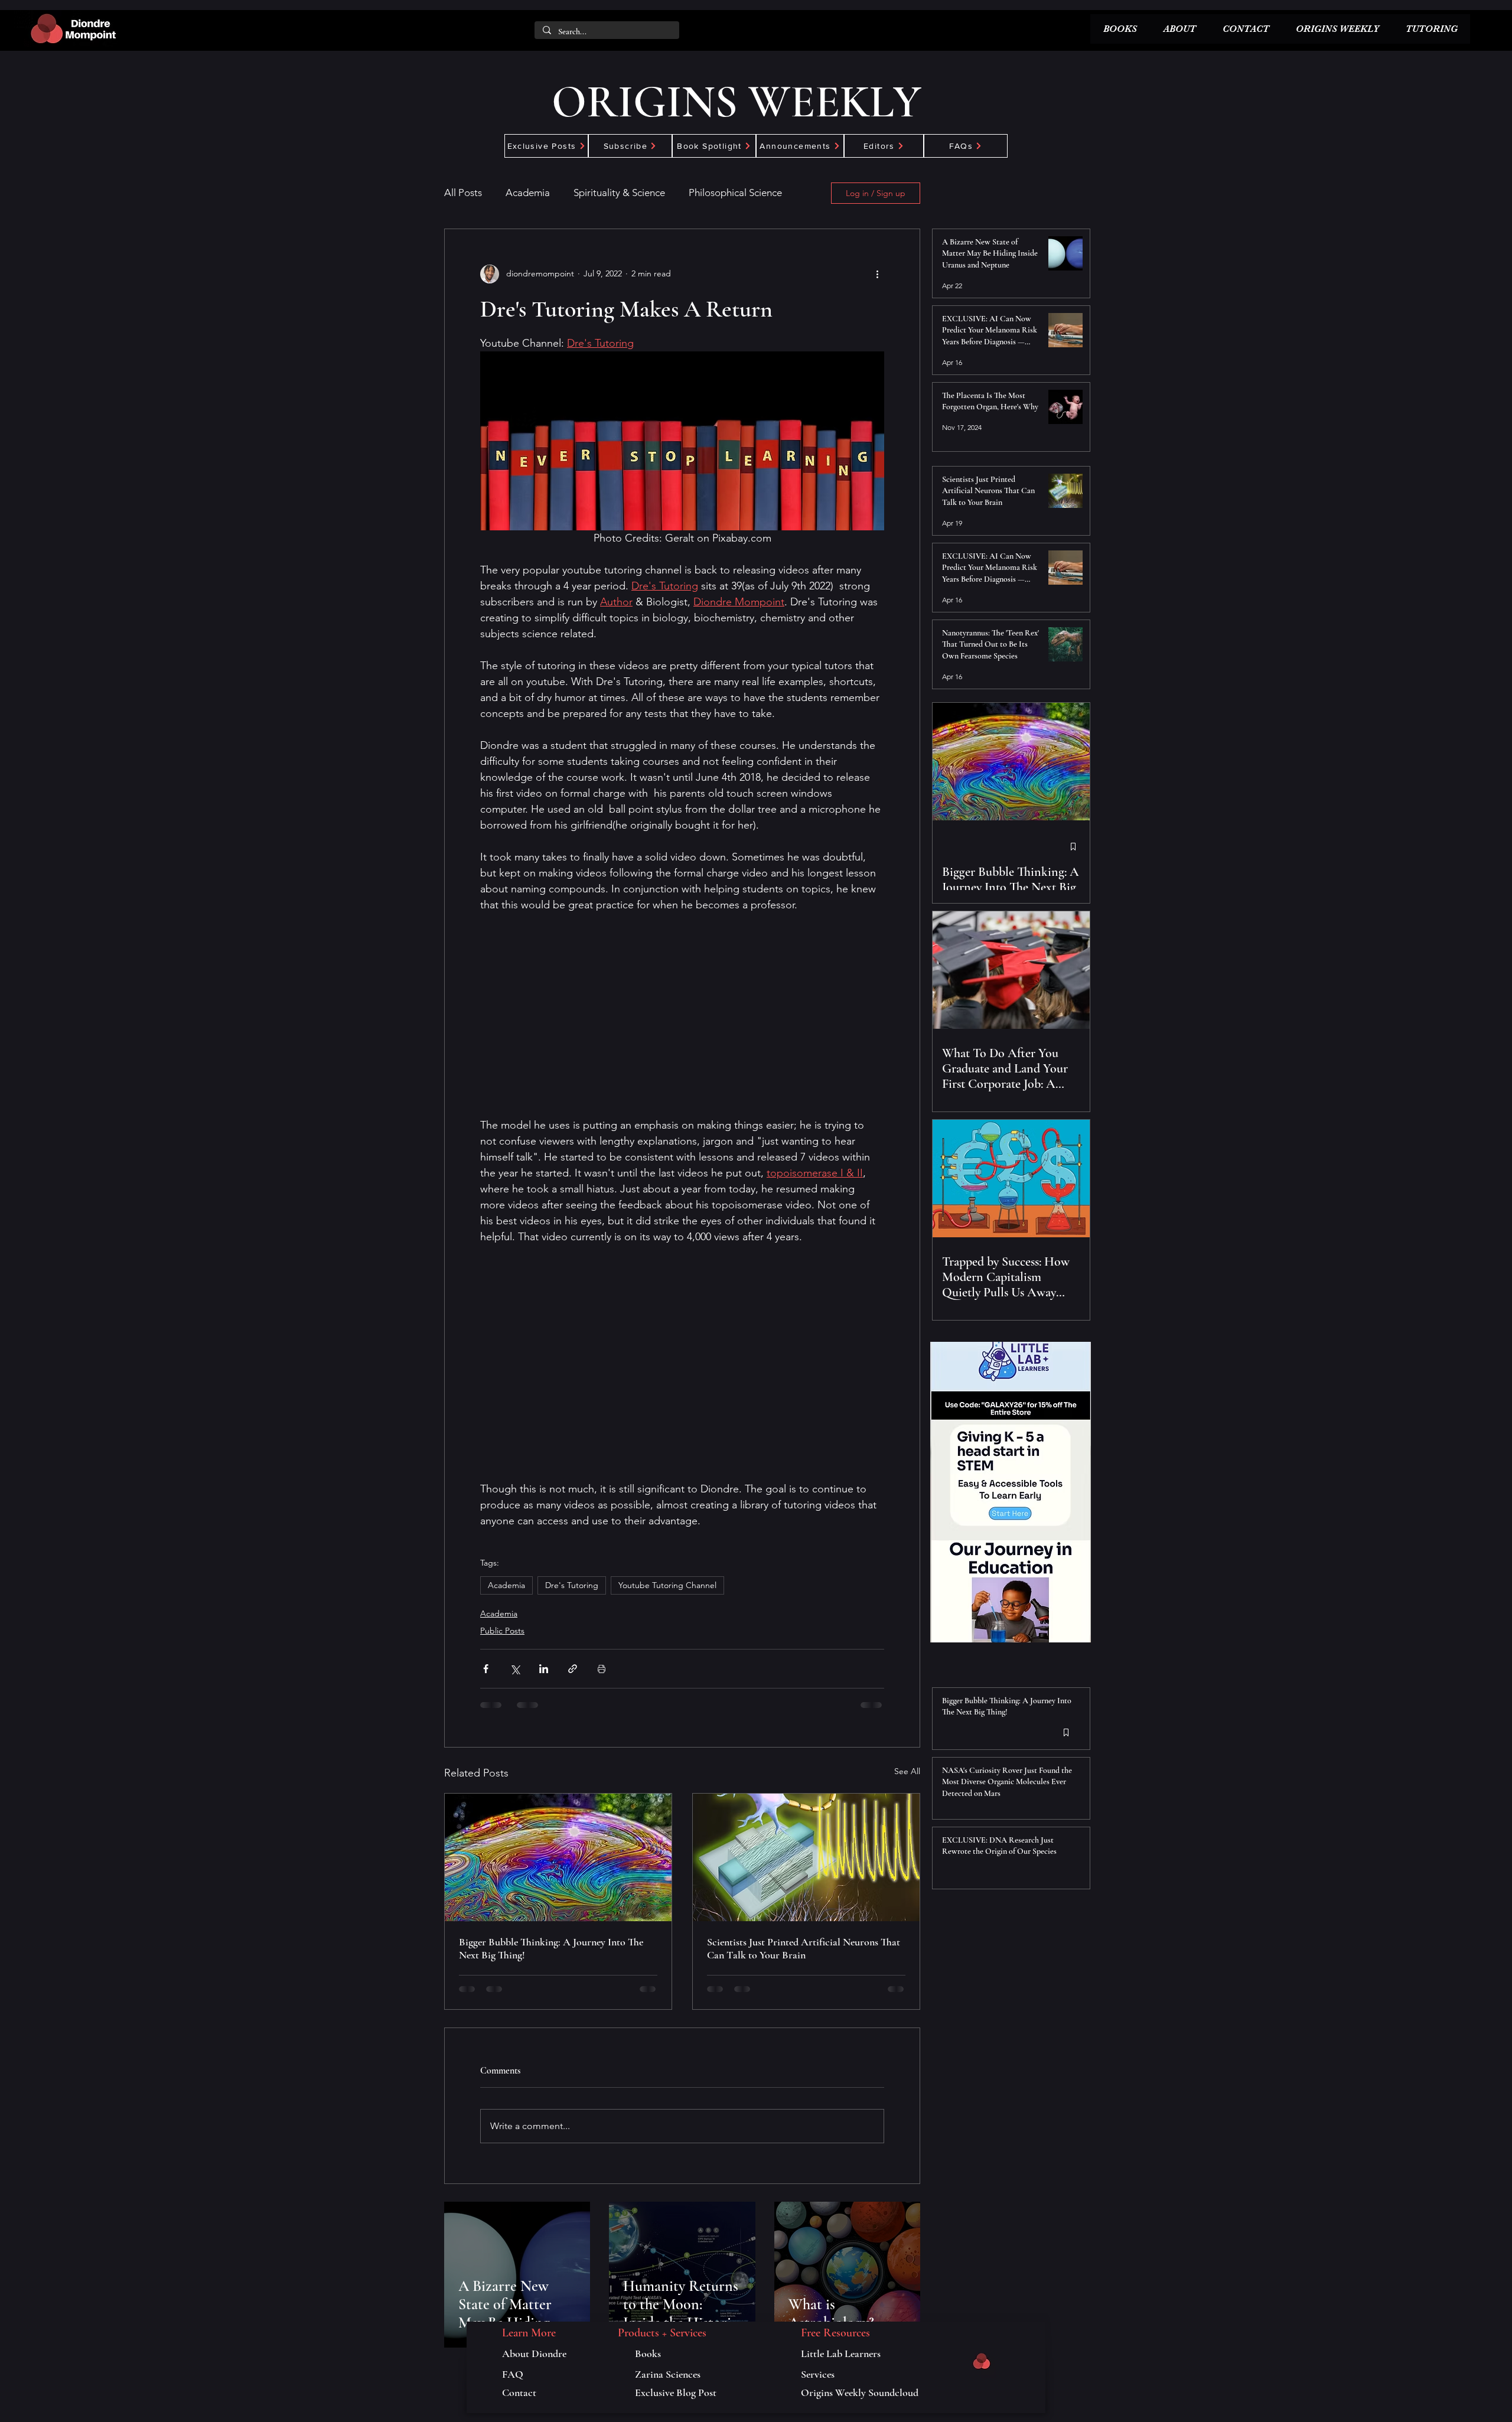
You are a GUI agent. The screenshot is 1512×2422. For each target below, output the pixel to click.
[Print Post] (602, 1669)
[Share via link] (573, 1669)
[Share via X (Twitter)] (515, 1669)
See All (907, 1771)
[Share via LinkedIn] (544, 1669)
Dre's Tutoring (572, 1585)
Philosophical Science (735, 193)
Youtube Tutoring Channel (667, 1585)
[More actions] (877, 274)
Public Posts (502, 1631)
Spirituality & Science (619, 193)
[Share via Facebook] (486, 1669)
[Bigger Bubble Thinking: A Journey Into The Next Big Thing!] (558, 1857)
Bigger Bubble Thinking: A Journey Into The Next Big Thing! (551, 1948)
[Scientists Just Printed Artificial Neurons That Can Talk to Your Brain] (806, 1857)
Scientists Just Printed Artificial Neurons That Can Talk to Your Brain (804, 1948)
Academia (528, 193)
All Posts (463, 193)
